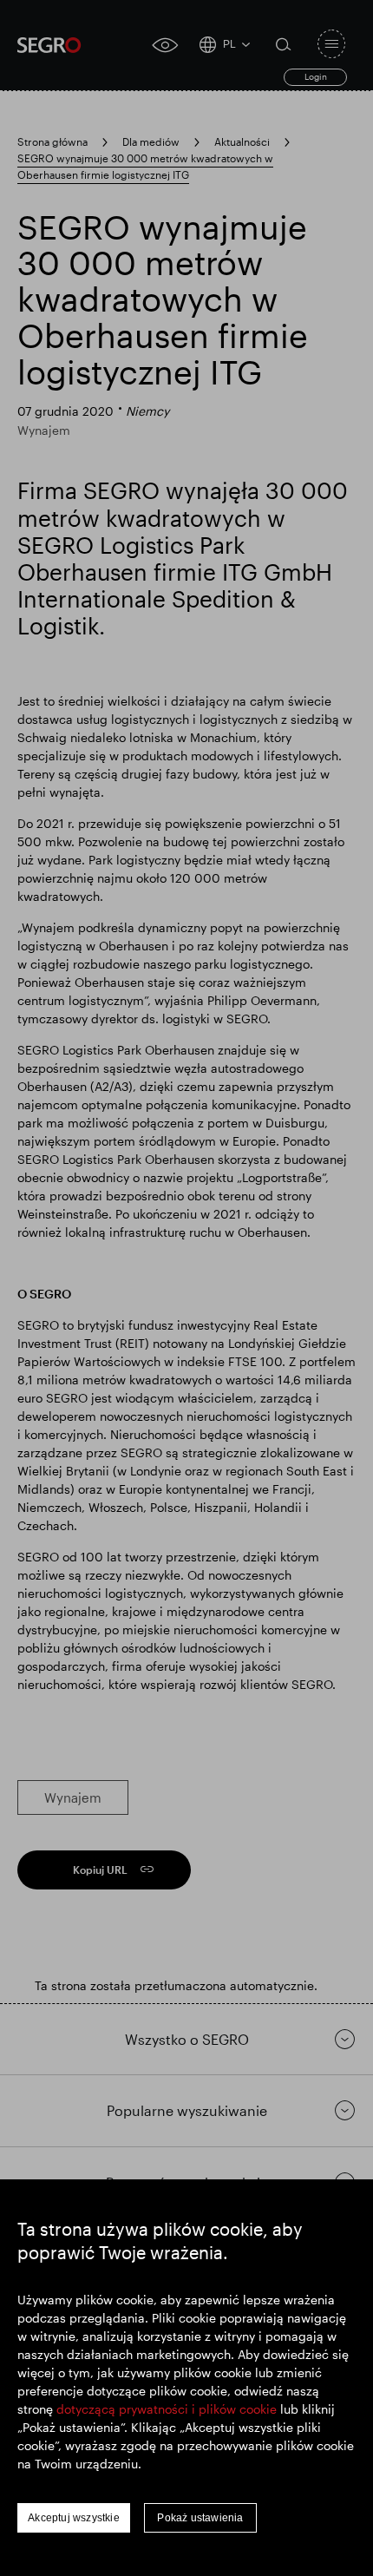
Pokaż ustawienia (200, 2518)
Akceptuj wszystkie (74, 2518)
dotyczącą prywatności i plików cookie (167, 2409)
